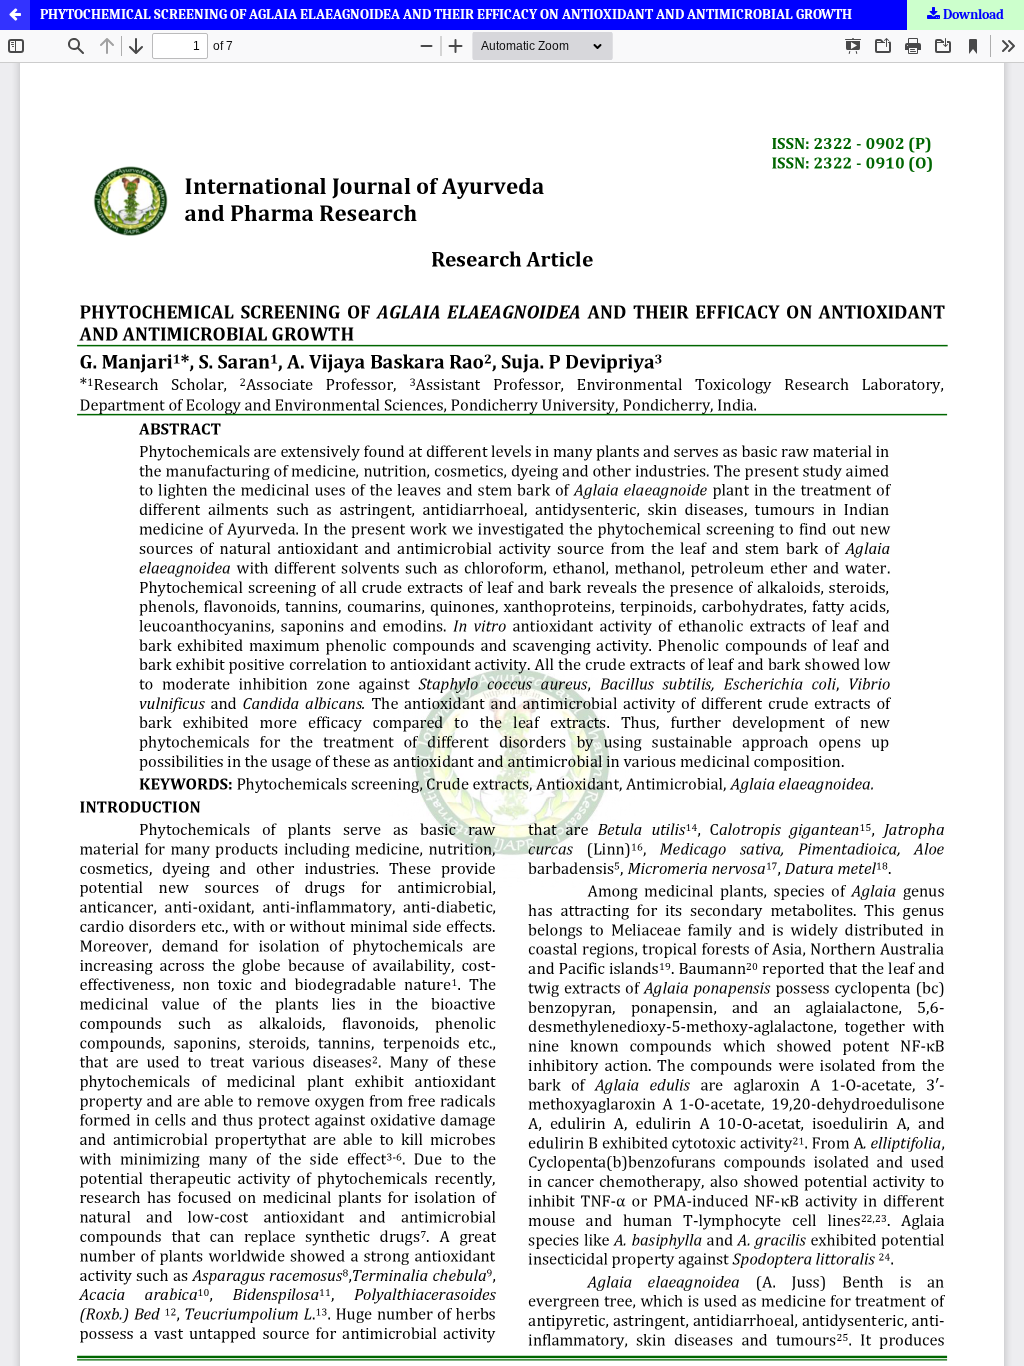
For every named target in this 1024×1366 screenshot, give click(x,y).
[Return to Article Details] (15, 15)
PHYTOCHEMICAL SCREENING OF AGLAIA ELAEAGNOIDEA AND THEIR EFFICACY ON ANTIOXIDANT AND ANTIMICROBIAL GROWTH (446, 14)
